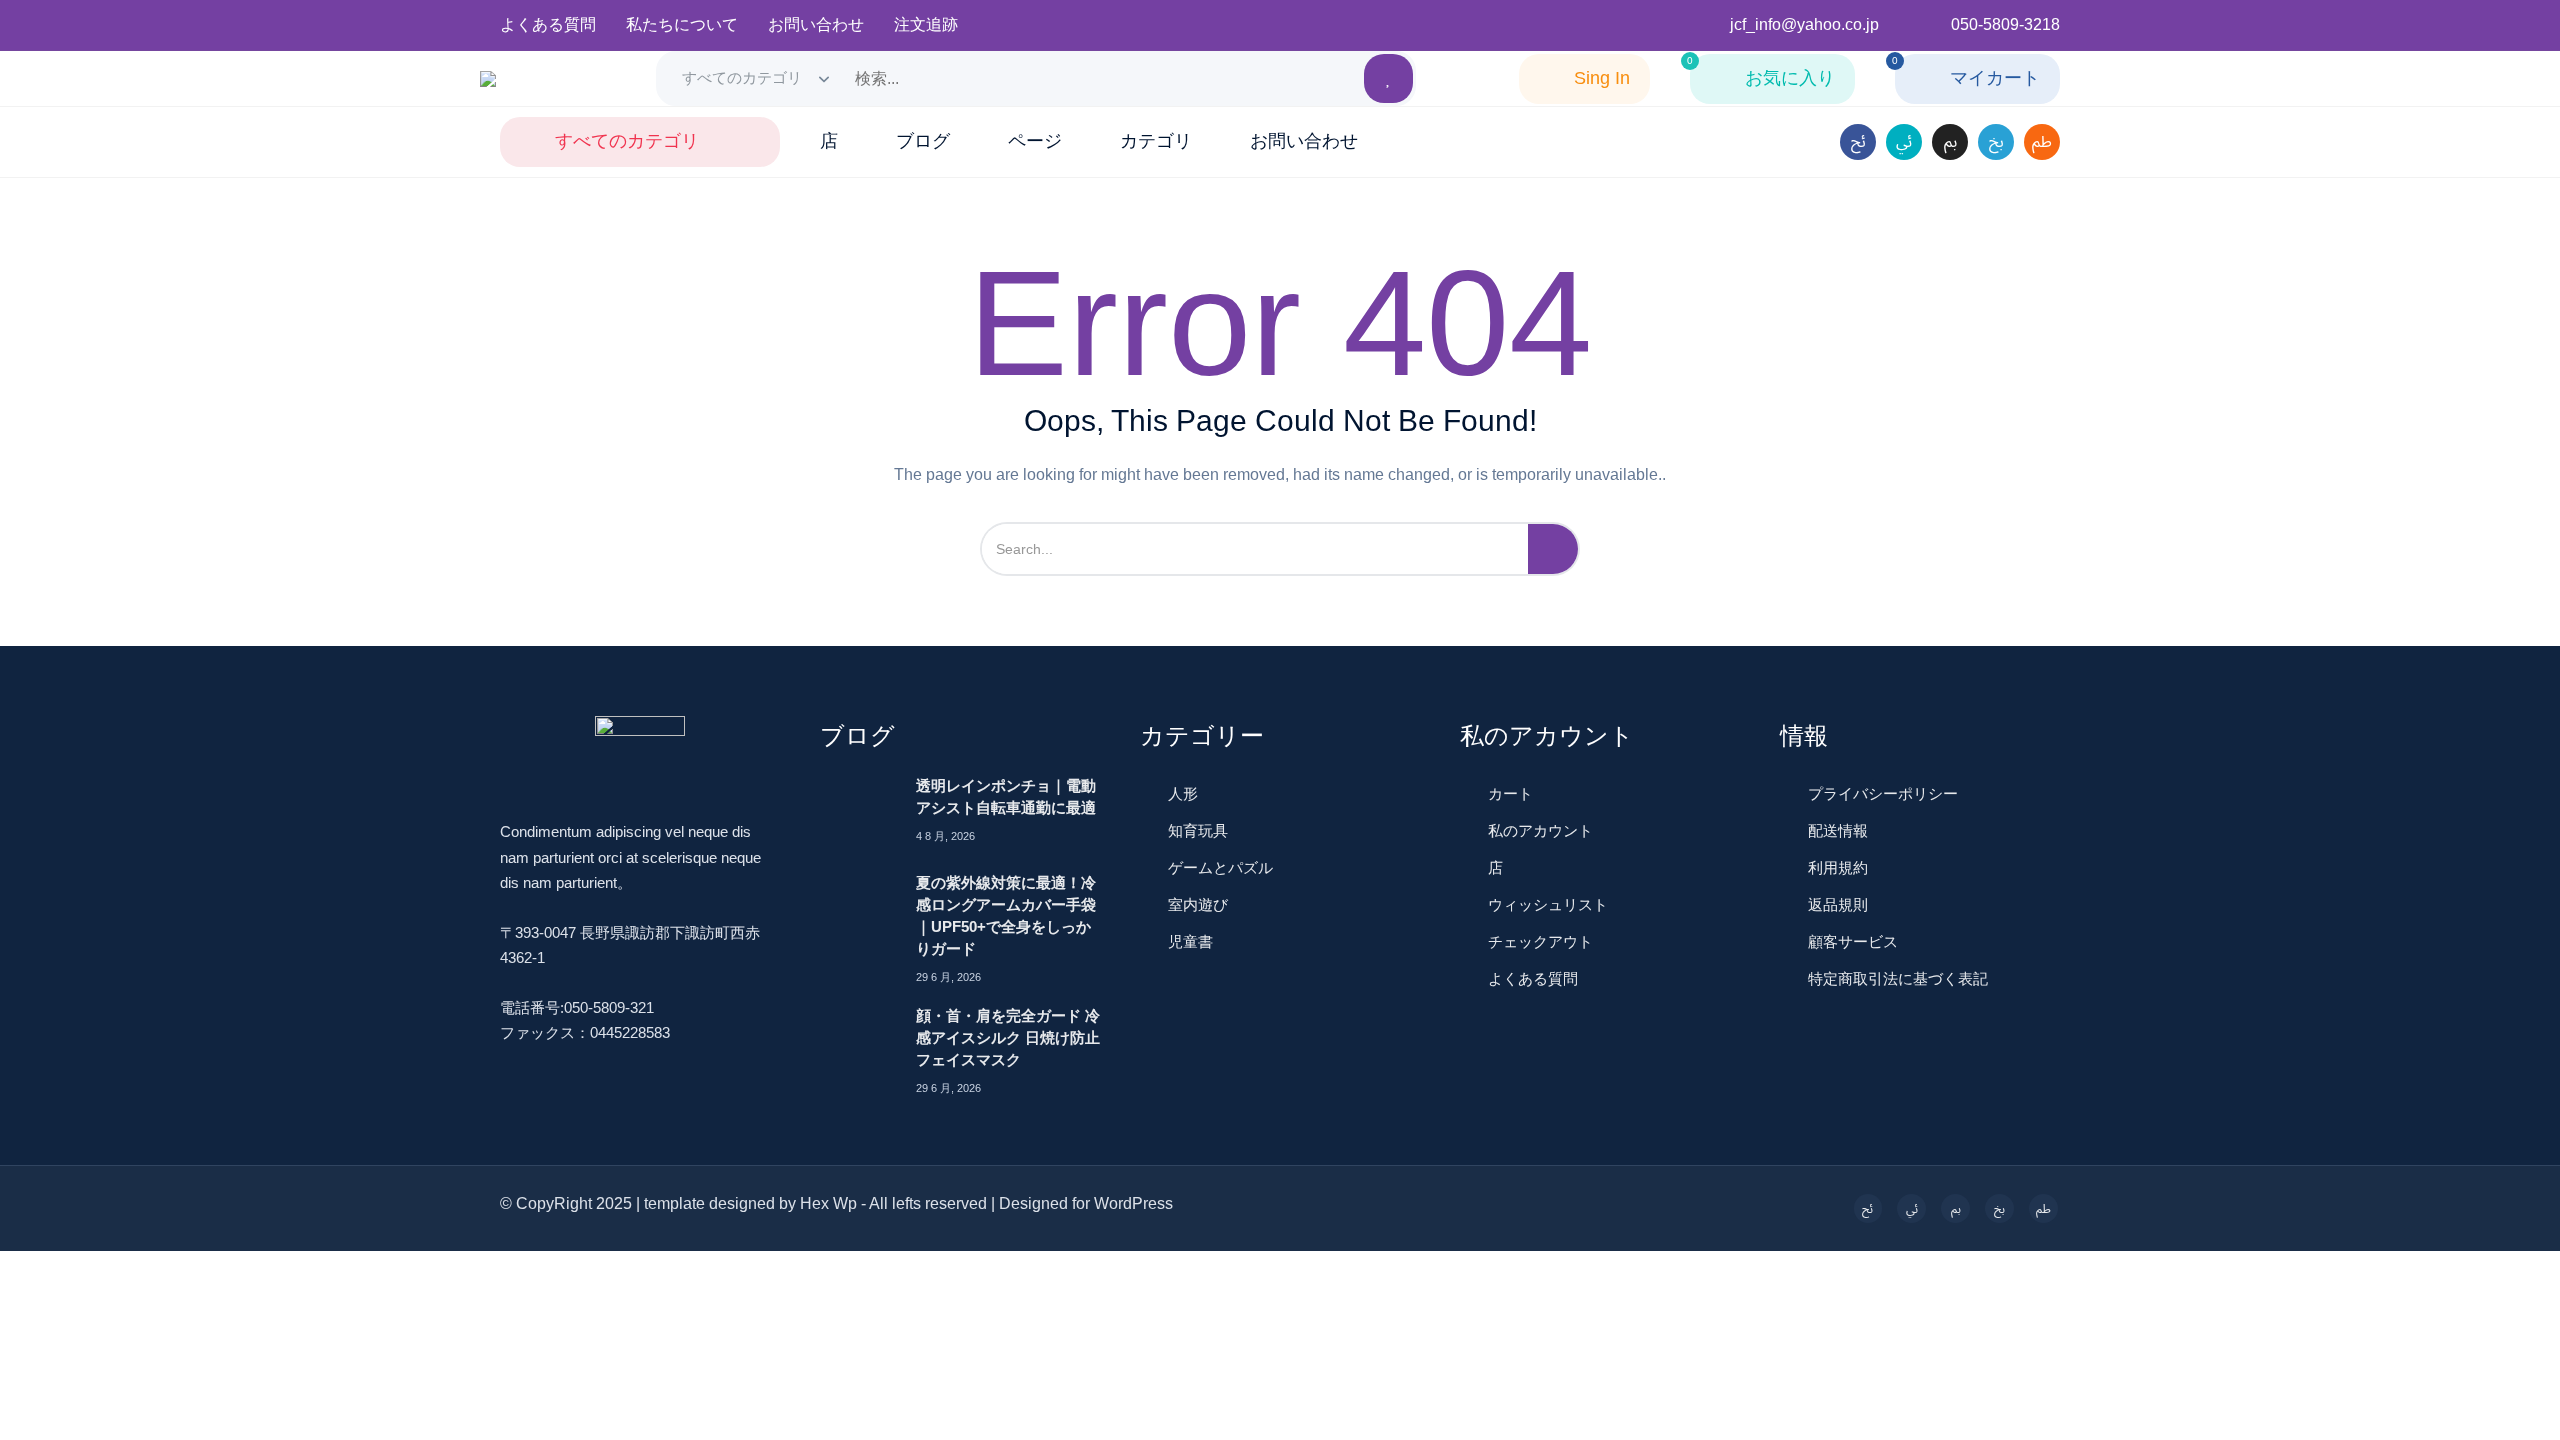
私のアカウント (1540, 830)
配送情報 (1838, 830)
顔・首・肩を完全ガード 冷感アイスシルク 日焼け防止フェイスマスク (1008, 1037)
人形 (1183, 793)
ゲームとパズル (1220, 867)
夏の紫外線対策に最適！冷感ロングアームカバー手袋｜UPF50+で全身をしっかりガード (1006, 915)
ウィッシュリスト (1548, 904)
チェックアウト (1540, 941)
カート (1510, 793)
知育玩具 (1198, 830)
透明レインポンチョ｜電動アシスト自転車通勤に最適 (1006, 796)
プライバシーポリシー (1883, 793)
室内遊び (1198, 904)
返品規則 (1838, 904)
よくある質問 (1533, 978)
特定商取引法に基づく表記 (1898, 978)
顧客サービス (1853, 941)
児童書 (1190, 941)
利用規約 (1838, 867)
